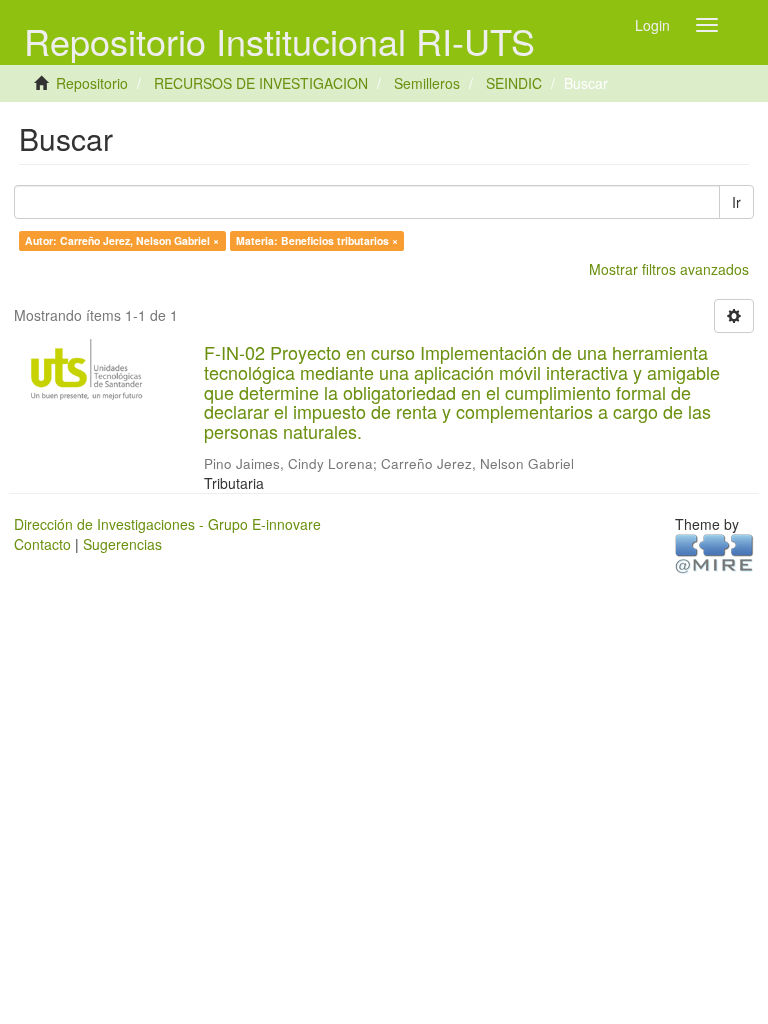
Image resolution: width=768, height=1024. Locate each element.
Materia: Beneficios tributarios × (317, 240)
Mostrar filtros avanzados (669, 269)
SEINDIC (514, 83)
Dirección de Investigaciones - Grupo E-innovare (167, 524)
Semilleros (427, 83)
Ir (736, 202)
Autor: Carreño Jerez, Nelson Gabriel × (122, 240)
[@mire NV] (714, 552)
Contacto (42, 544)
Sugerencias (122, 544)
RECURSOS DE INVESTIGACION (261, 83)
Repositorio (92, 83)
